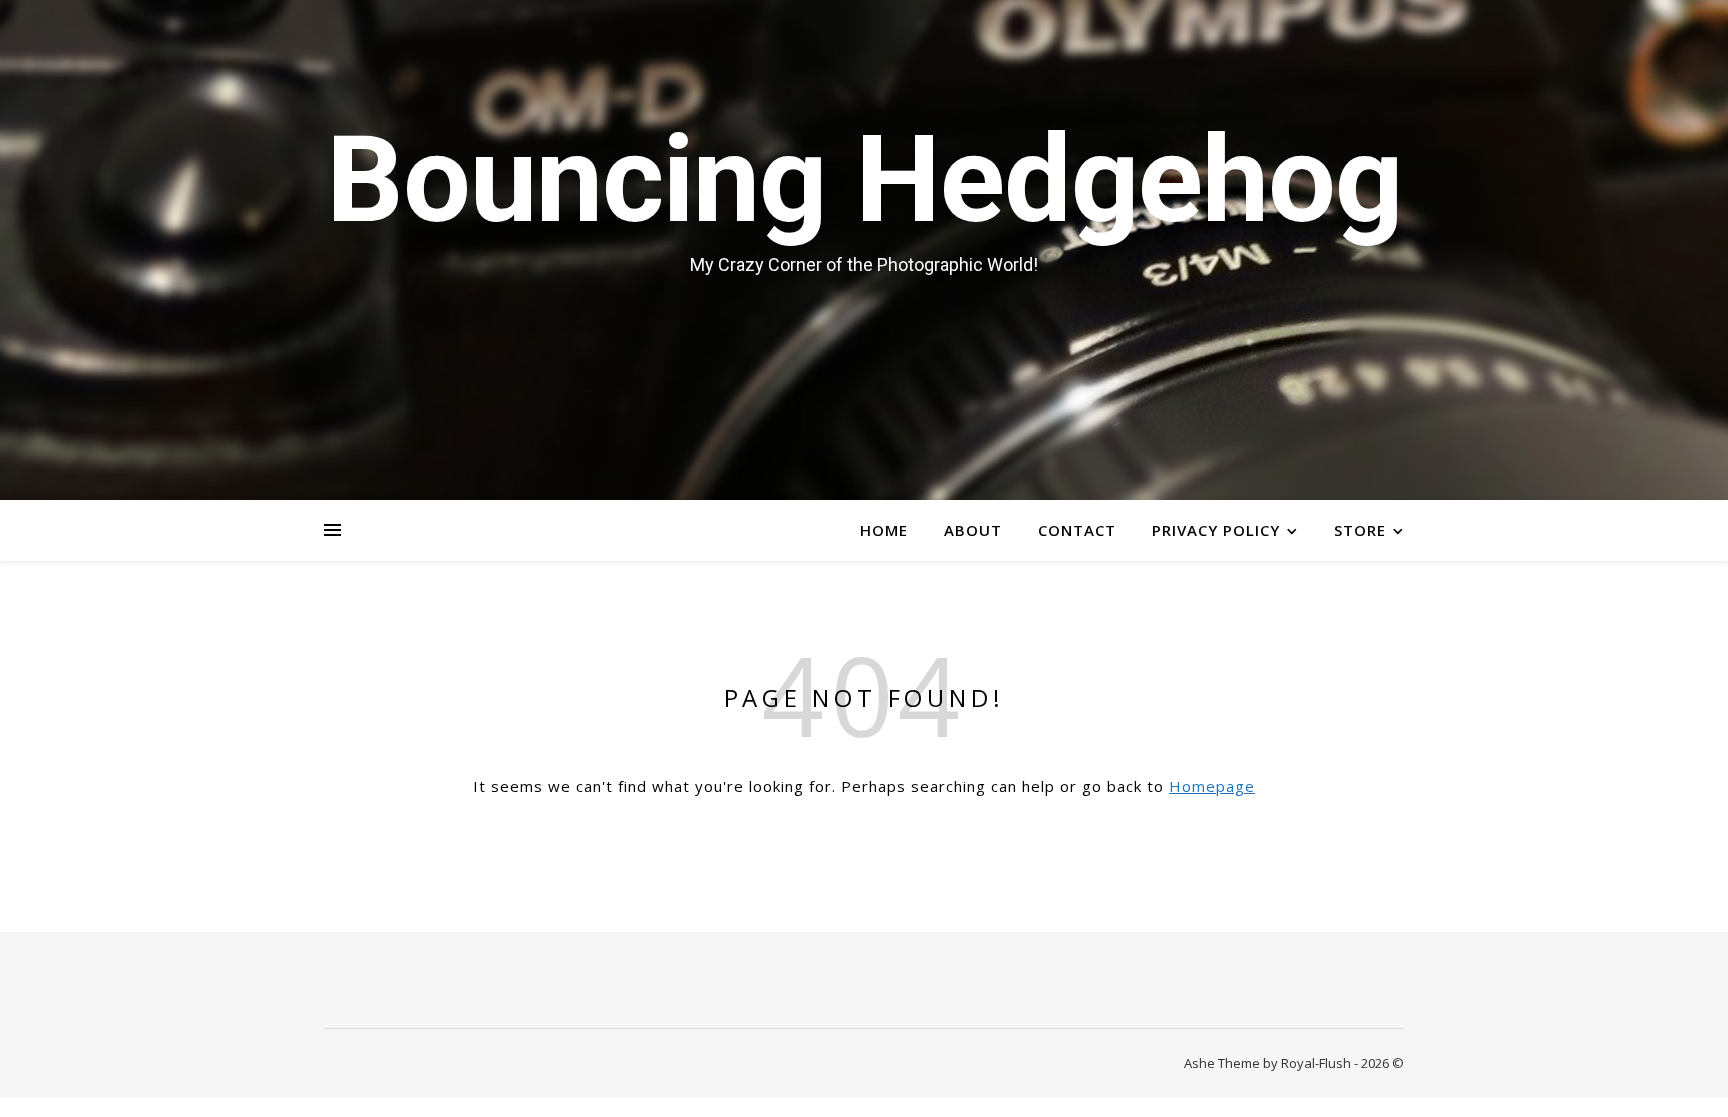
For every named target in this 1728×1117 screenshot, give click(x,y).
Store (1360, 530)
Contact (1077, 530)
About (973, 530)
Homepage (1212, 786)
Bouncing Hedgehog (864, 180)
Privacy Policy (1216, 530)
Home (884, 530)
